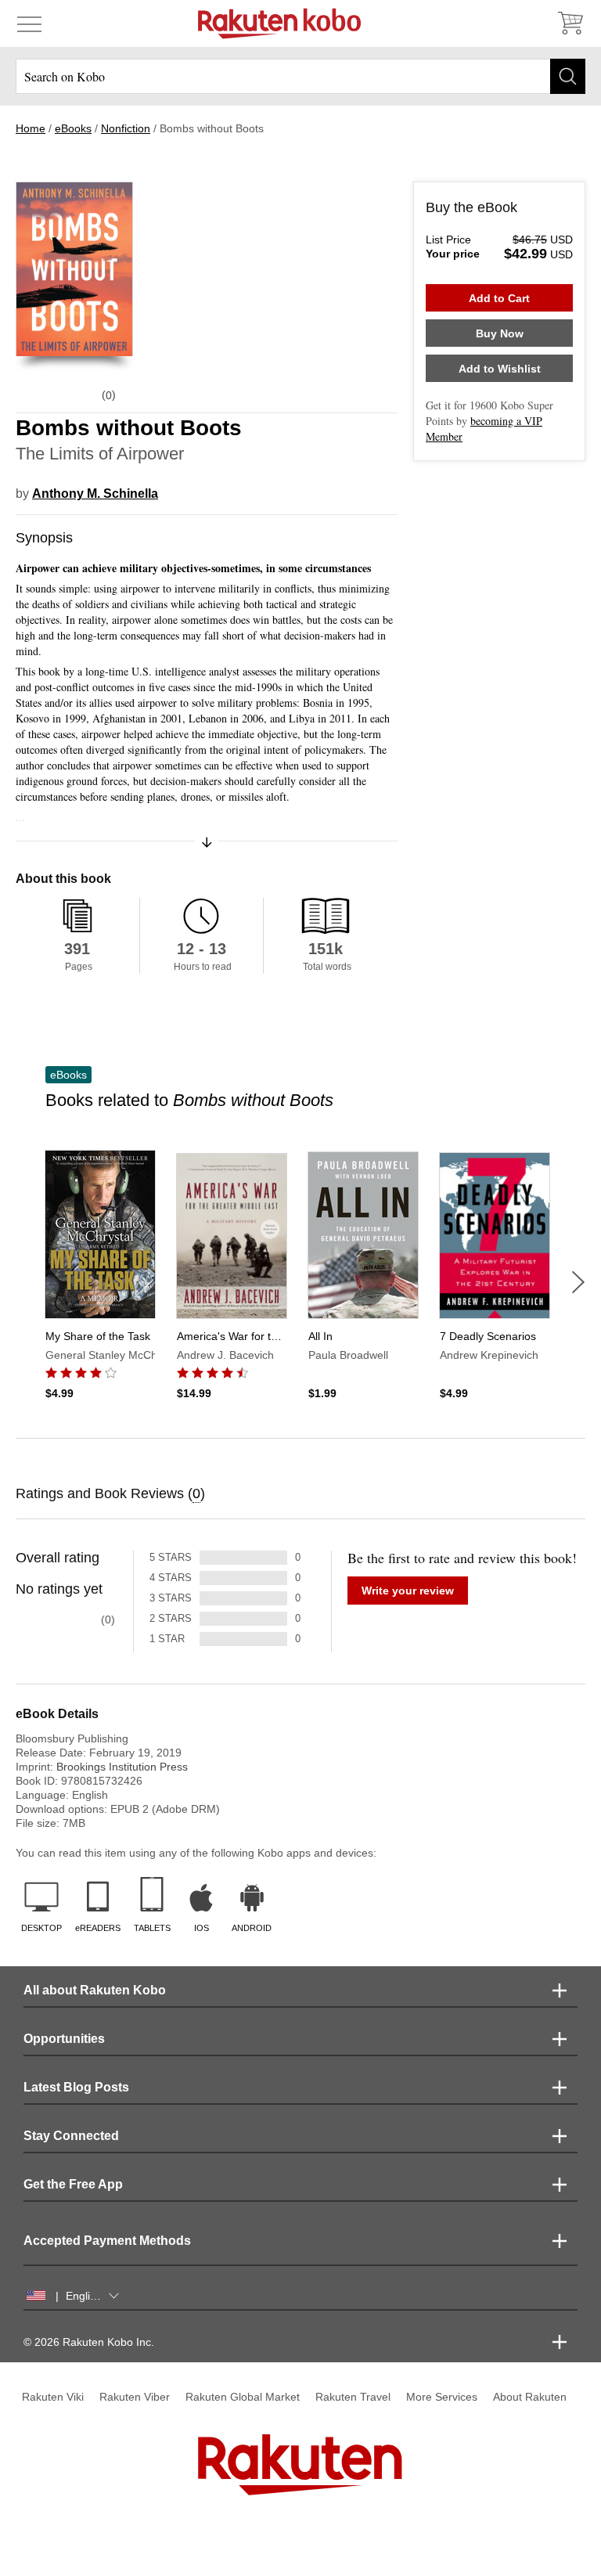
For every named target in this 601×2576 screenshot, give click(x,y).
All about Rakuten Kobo (95, 1990)
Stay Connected (71, 2136)
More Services (442, 2397)
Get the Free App (73, 2184)
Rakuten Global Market (243, 2397)
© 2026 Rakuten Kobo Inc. (89, 2342)
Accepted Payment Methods (107, 2241)
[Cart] (570, 23)
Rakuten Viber (135, 2397)
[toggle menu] (29, 23)
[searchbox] (300, 76)
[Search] (568, 76)
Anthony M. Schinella (95, 494)
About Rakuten (530, 2397)
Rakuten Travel (353, 2397)
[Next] (578, 1282)
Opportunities (64, 2039)
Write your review (408, 1591)
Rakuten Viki (53, 2397)
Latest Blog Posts (76, 2087)
